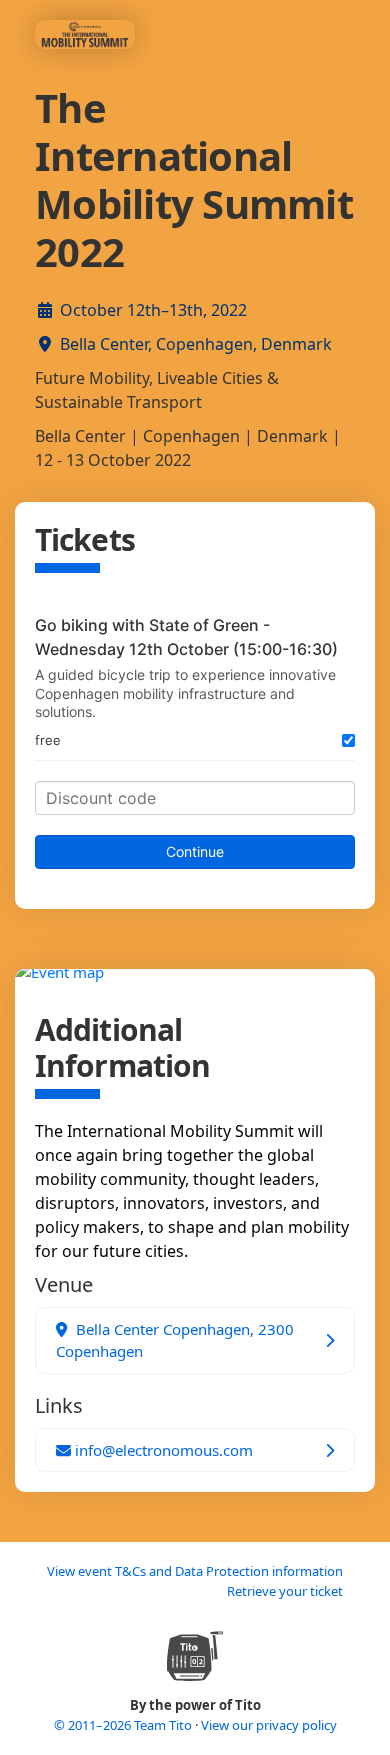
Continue (195, 851)
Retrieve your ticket (285, 1591)
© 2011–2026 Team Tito (124, 1725)
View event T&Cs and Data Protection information (195, 1571)
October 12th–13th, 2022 (153, 310)
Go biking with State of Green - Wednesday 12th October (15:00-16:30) (186, 637)
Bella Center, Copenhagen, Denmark (196, 344)
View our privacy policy (269, 1725)
